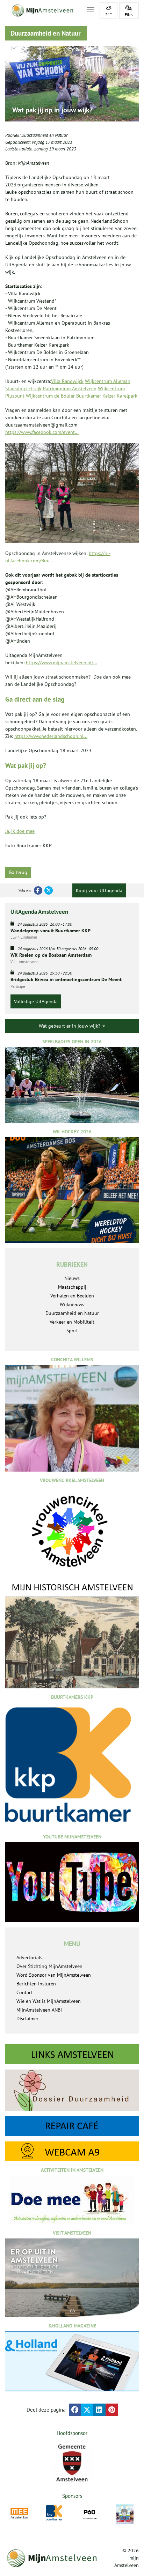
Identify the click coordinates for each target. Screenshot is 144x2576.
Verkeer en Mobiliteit (72, 1322)
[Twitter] (49, 890)
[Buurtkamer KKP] (55, 2513)
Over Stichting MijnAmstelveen (49, 1966)
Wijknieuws (72, 1304)
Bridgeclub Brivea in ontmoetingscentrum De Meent (66, 979)
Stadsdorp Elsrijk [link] (23, 388)
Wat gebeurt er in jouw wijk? (70, 1026)
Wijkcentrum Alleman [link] (108, 381)
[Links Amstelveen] (72, 2054)
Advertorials (29, 1957)
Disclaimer (27, 2019)
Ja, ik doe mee (20, 831)
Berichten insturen (36, 1984)
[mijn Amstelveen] (42, 10)
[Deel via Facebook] (75, 2410)
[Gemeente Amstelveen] (72, 2463)
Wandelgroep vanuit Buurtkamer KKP (51, 931)
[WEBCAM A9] (72, 2151)
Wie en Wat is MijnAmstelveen (49, 2001)
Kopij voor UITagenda (99, 890)
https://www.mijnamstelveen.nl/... (62, 662)
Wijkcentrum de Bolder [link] (50, 396)
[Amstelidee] (125, 2514)
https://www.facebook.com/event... (42, 432)
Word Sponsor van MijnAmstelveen (54, 1975)
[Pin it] (112, 2410)
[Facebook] (38, 890)
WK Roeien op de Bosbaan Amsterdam (51, 955)
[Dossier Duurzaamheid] (72, 2090)
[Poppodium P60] (90, 2513)
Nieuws (72, 1278)
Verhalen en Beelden (72, 1296)
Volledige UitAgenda (36, 1001)
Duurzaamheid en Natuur (44, 135)
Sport (72, 1331)
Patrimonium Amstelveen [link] (70, 388)
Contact (25, 1992)
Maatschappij (72, 1287)
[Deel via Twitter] (87, 2410)
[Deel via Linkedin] (99, 2410)
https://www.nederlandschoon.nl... (51, 736)
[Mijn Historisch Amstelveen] (72, 1635)
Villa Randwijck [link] (67, 381)
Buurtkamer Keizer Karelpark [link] (107, 396)
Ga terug (18, 872)
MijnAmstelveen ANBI (39, 2010)
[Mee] (19, 2513)
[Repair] (72, 2126)
